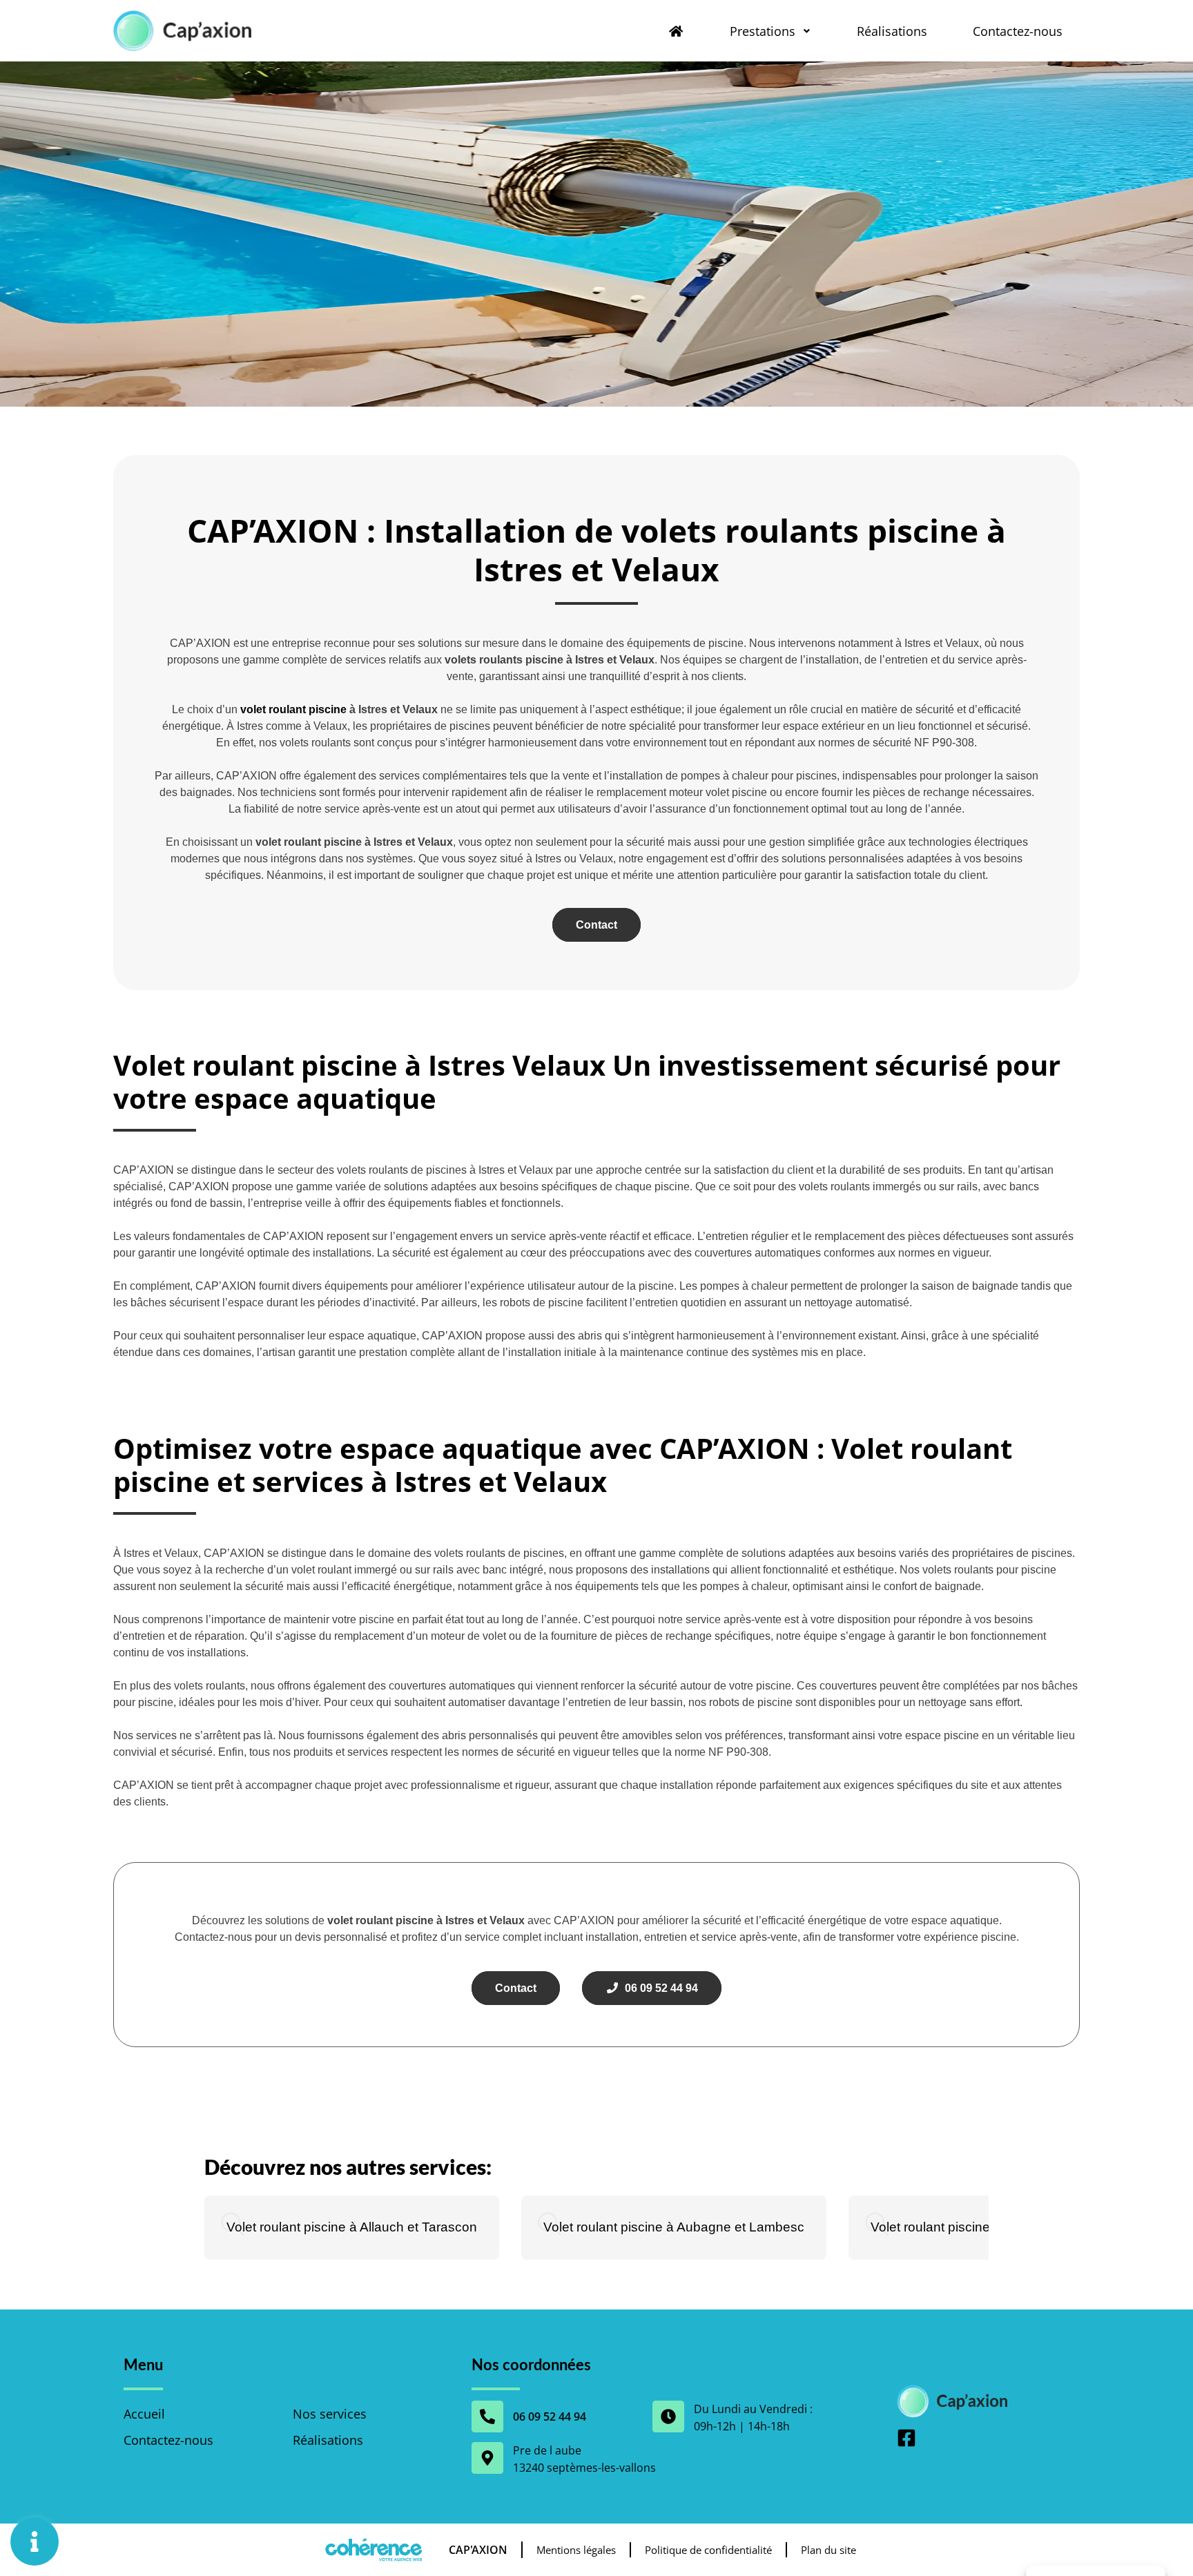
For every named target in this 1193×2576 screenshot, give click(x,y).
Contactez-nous (1018, 31)
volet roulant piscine (293, 709)
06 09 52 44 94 (659, 1988)
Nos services (330, 2414)
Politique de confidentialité (708, 2550)
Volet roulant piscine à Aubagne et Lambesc (674, 2227)
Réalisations (892, 31)
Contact (596, 925)
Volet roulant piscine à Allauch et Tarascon (352, 2227)
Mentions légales (576, 2550)
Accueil (144, 2414)
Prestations (763, 31)
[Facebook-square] (906, 2438)
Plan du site (828, 2550)
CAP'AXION (478, 2550)
